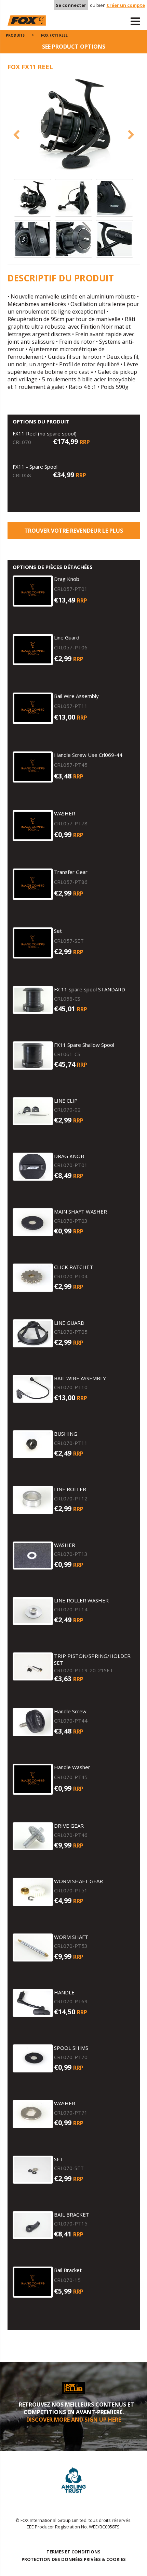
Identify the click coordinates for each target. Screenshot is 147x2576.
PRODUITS (15, 35)
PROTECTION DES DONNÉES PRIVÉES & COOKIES (74, 2559)
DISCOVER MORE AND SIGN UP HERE (74, 2420)
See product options (74, 47)
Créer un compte (126, 5)
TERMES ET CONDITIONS (73, 2552)
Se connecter (71, 5)
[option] (74, 125)
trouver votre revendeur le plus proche (74, 533)
